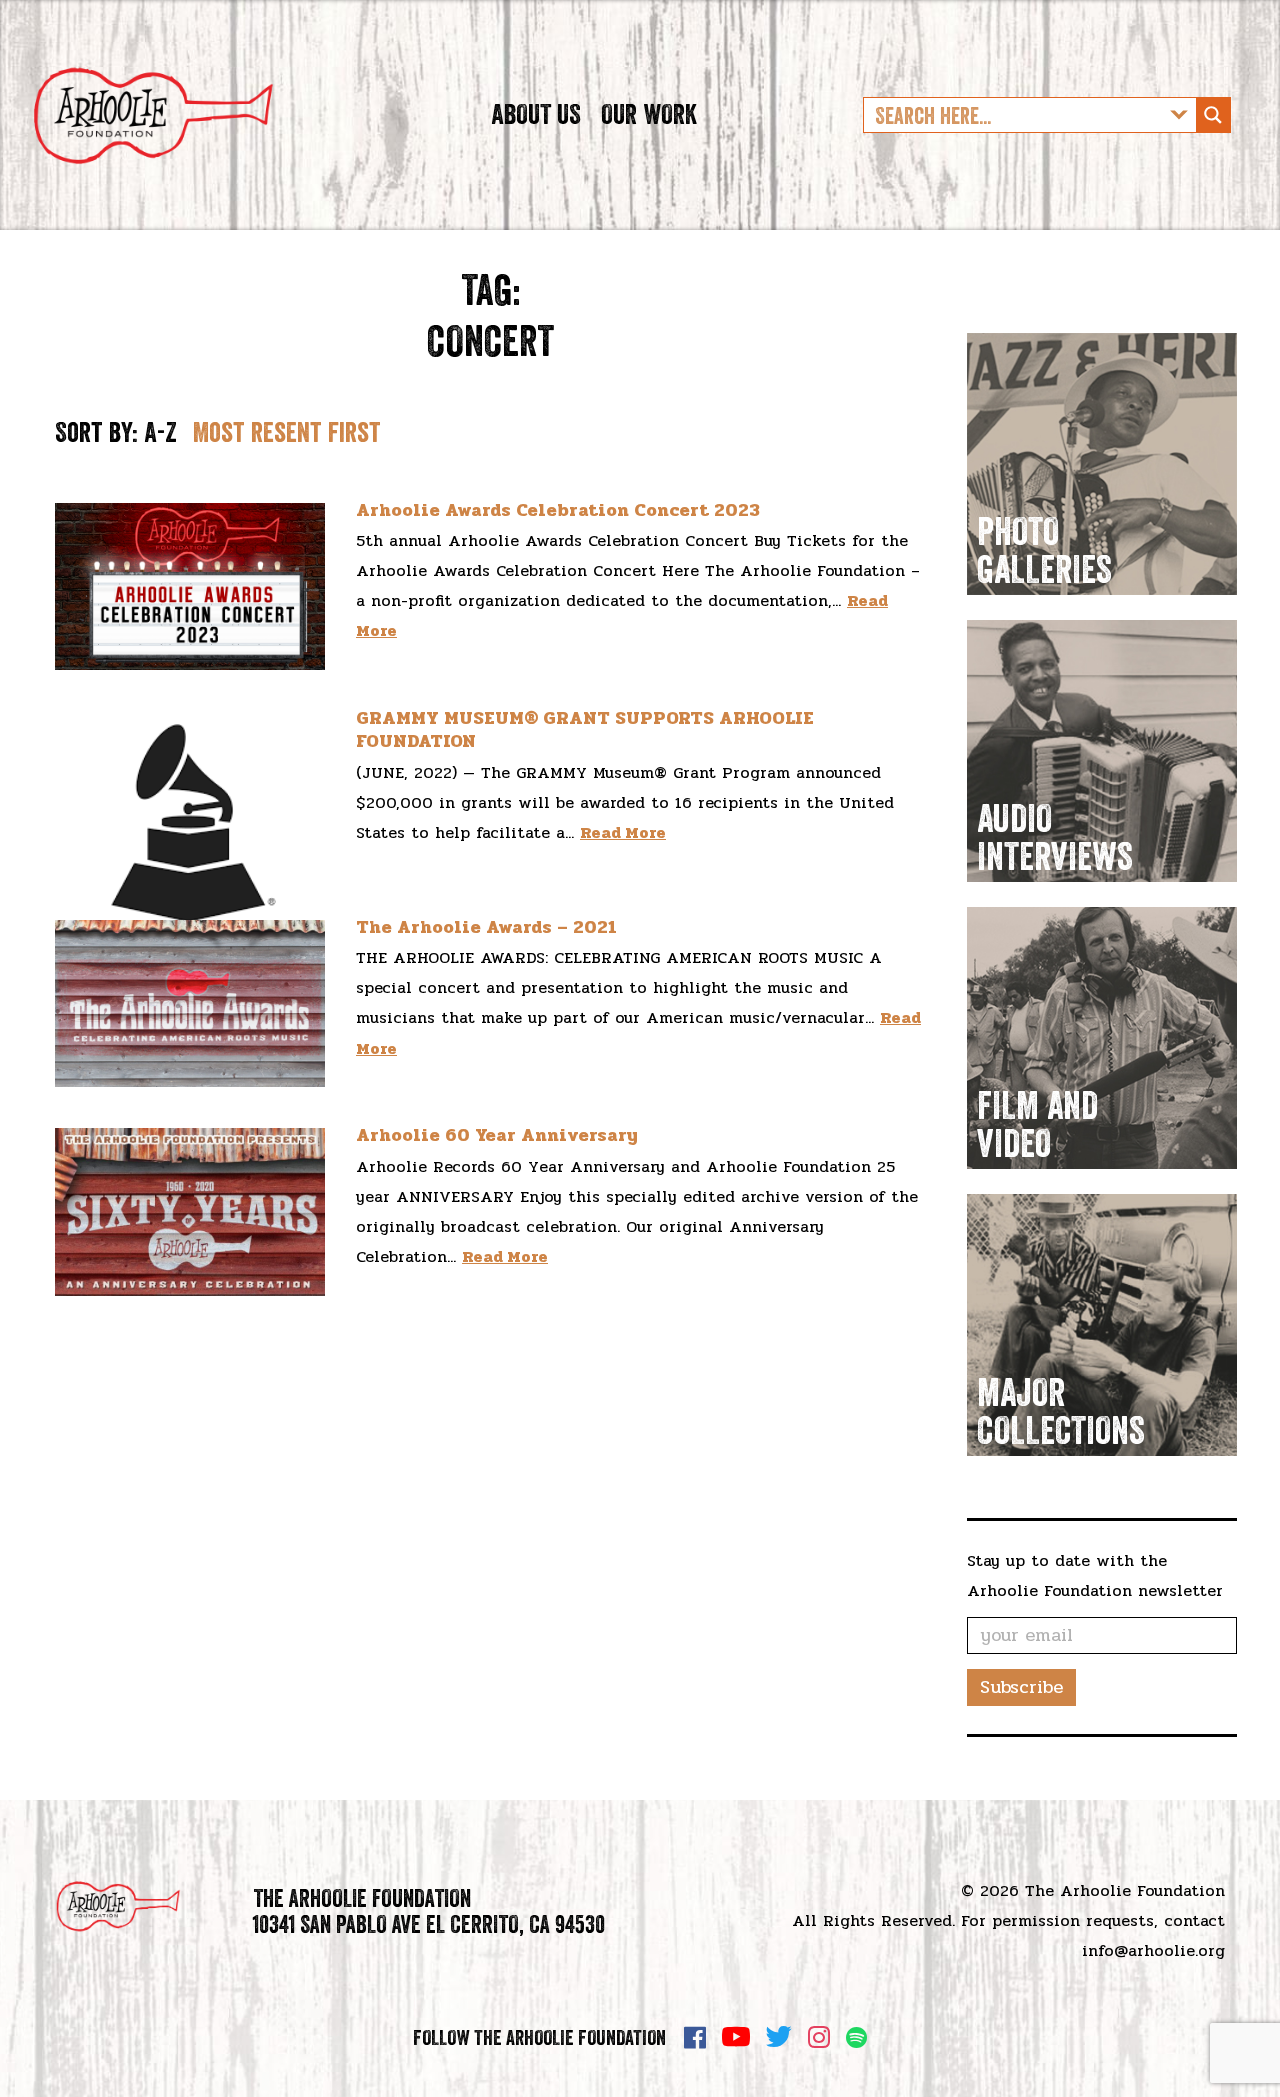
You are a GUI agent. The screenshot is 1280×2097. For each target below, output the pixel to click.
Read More (623, 832)
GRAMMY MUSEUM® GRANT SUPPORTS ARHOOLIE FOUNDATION (585, 729)
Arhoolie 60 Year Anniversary (497, 1135)
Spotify (856, 2037)
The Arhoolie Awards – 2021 (486, 927)
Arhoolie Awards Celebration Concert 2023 (558, 510)
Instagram (819, 2037)
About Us (536, 114)
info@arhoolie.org (1153, 1950)
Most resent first (287, 432)
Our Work (649, 114)
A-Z (160, 432)
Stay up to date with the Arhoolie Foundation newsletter (1095, 1575)
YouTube (736, 2037)
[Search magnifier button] (1213, 115)
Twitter (779, 2037)
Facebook (695, 2037)
